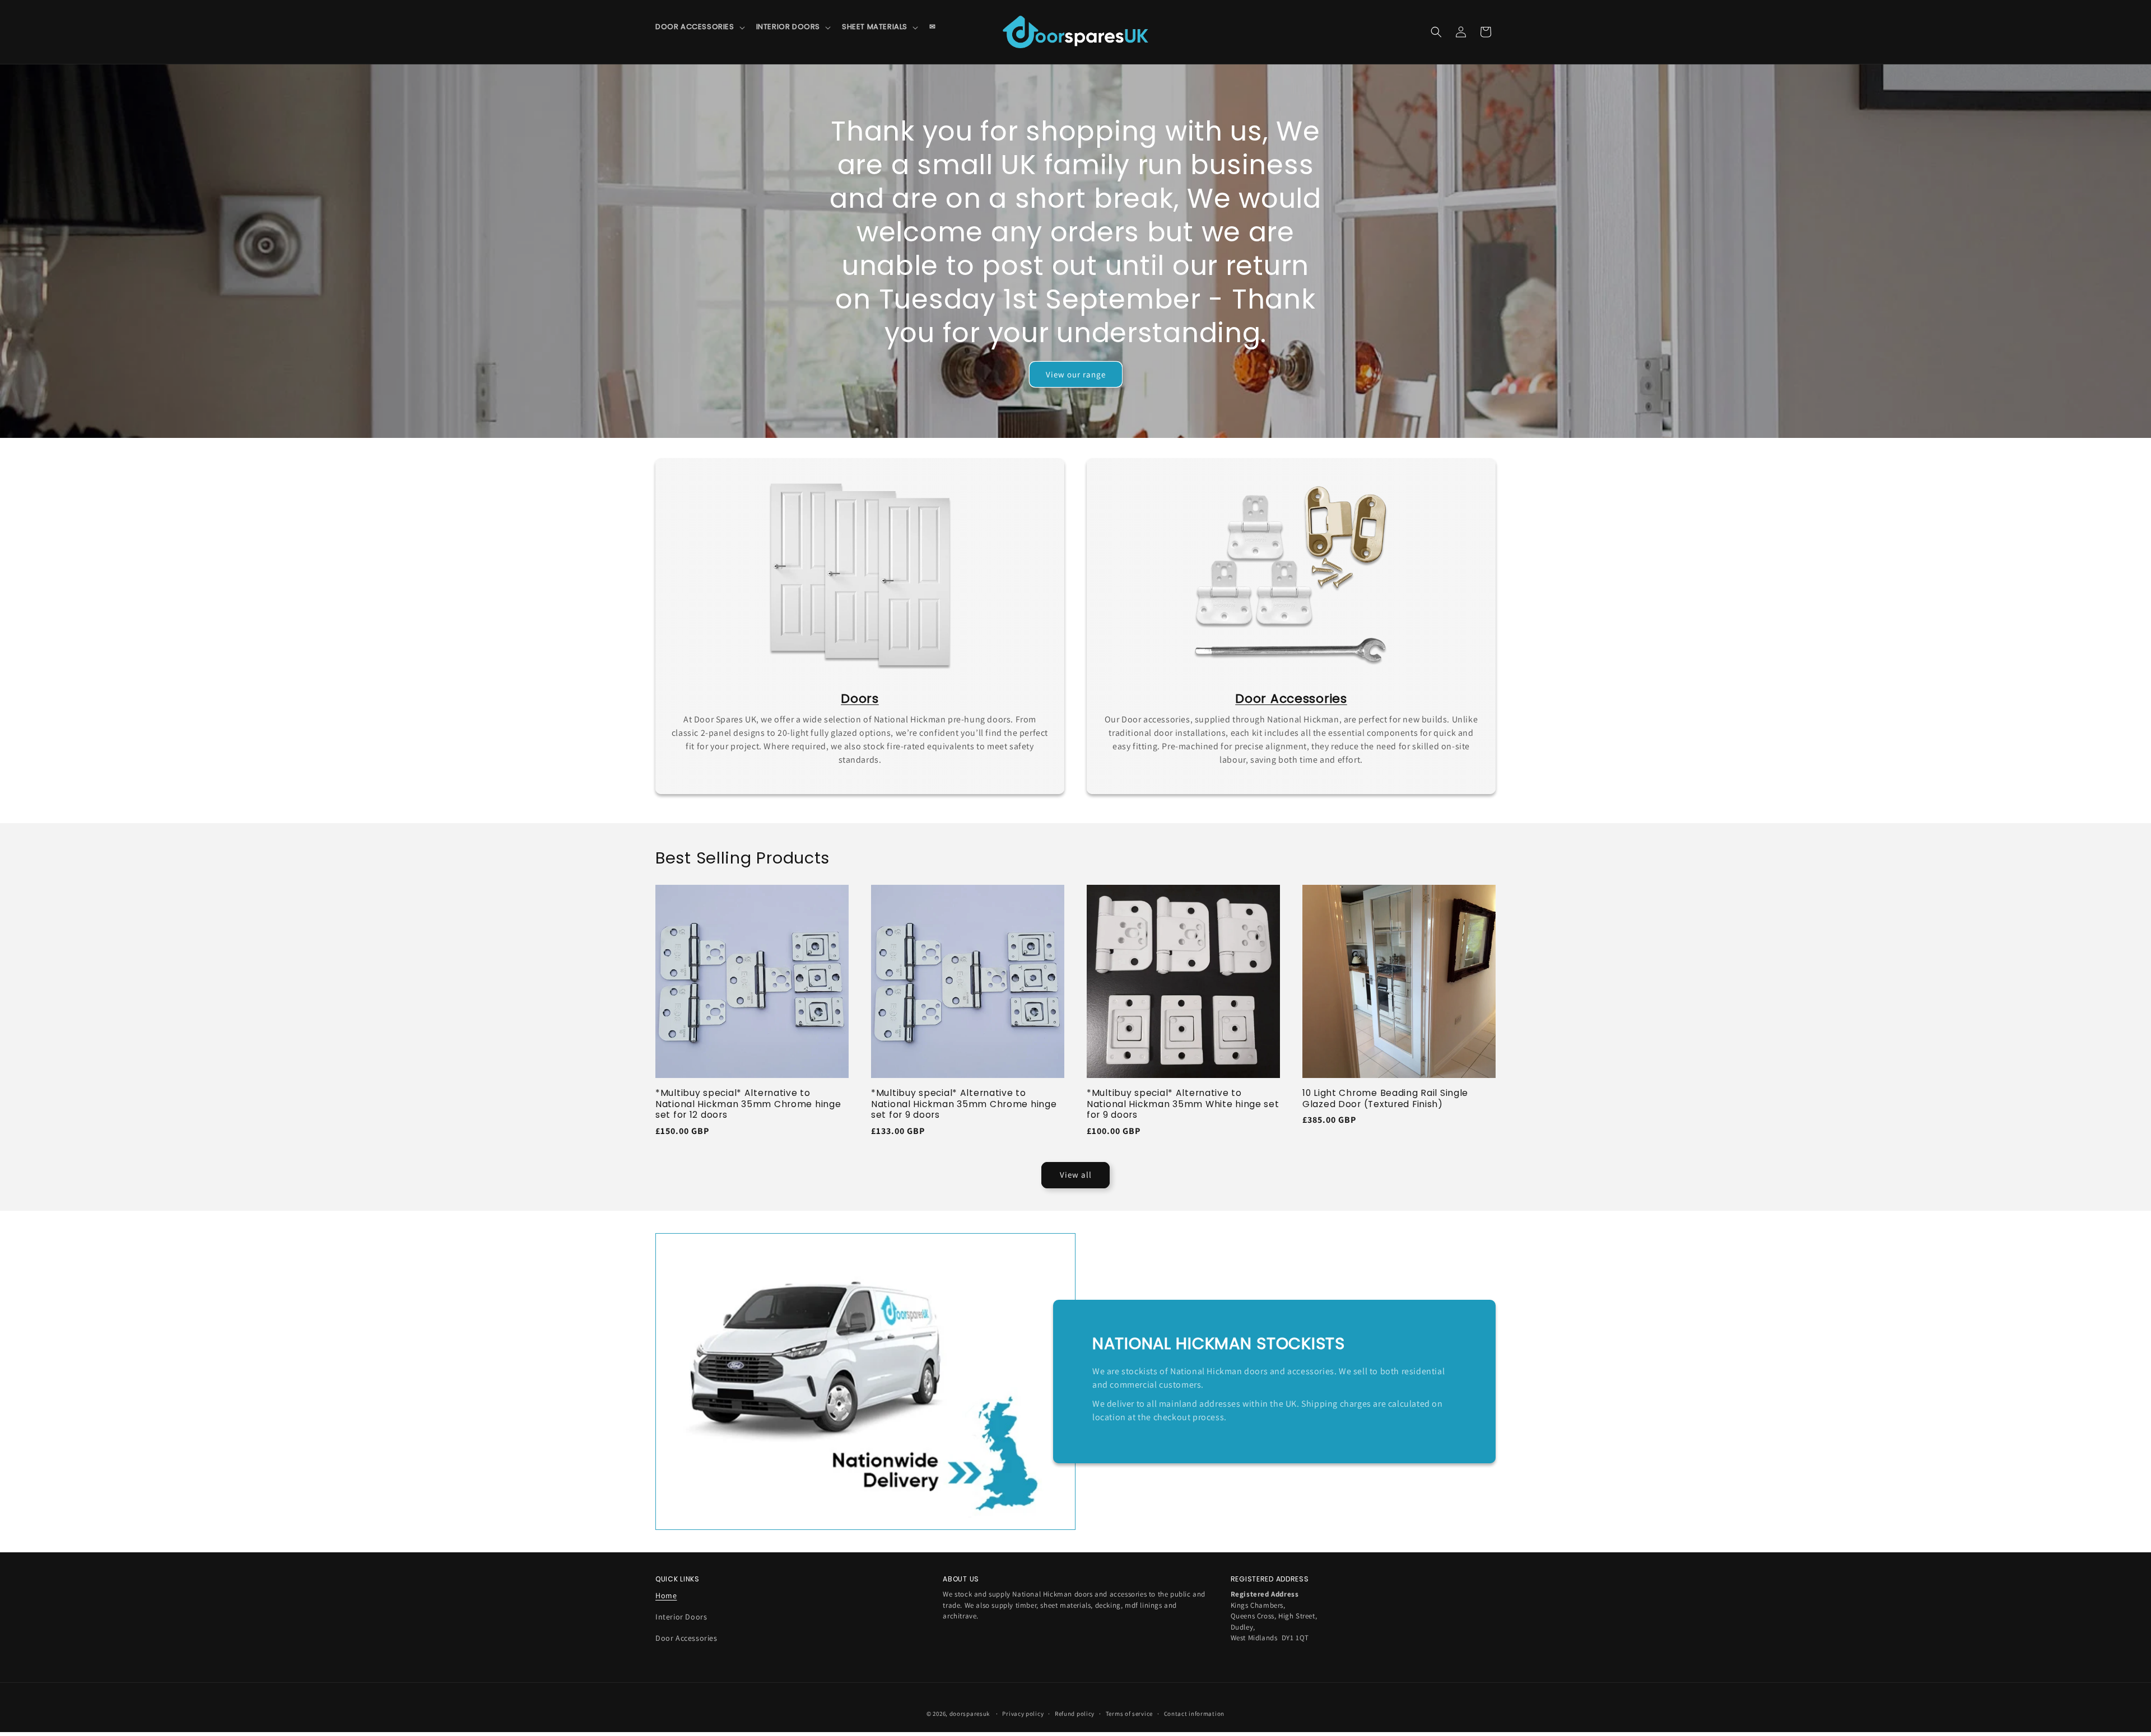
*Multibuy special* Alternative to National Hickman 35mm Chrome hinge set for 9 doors (964, 1104)
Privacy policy (1023, 1714)
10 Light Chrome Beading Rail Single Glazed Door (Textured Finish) (1385, 1098)
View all (1076, 1175)
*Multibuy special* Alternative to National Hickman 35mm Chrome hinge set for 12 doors (748, 1104)
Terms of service (1129, 1714)
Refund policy (1075, 1714)
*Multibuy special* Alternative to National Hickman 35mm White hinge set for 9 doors (1183, 1104)
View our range (1076, 374)
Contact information (1194, 1714)
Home (666, 1595)
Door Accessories (686, 1638)
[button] (699, 27)
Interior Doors (681, 1617)
